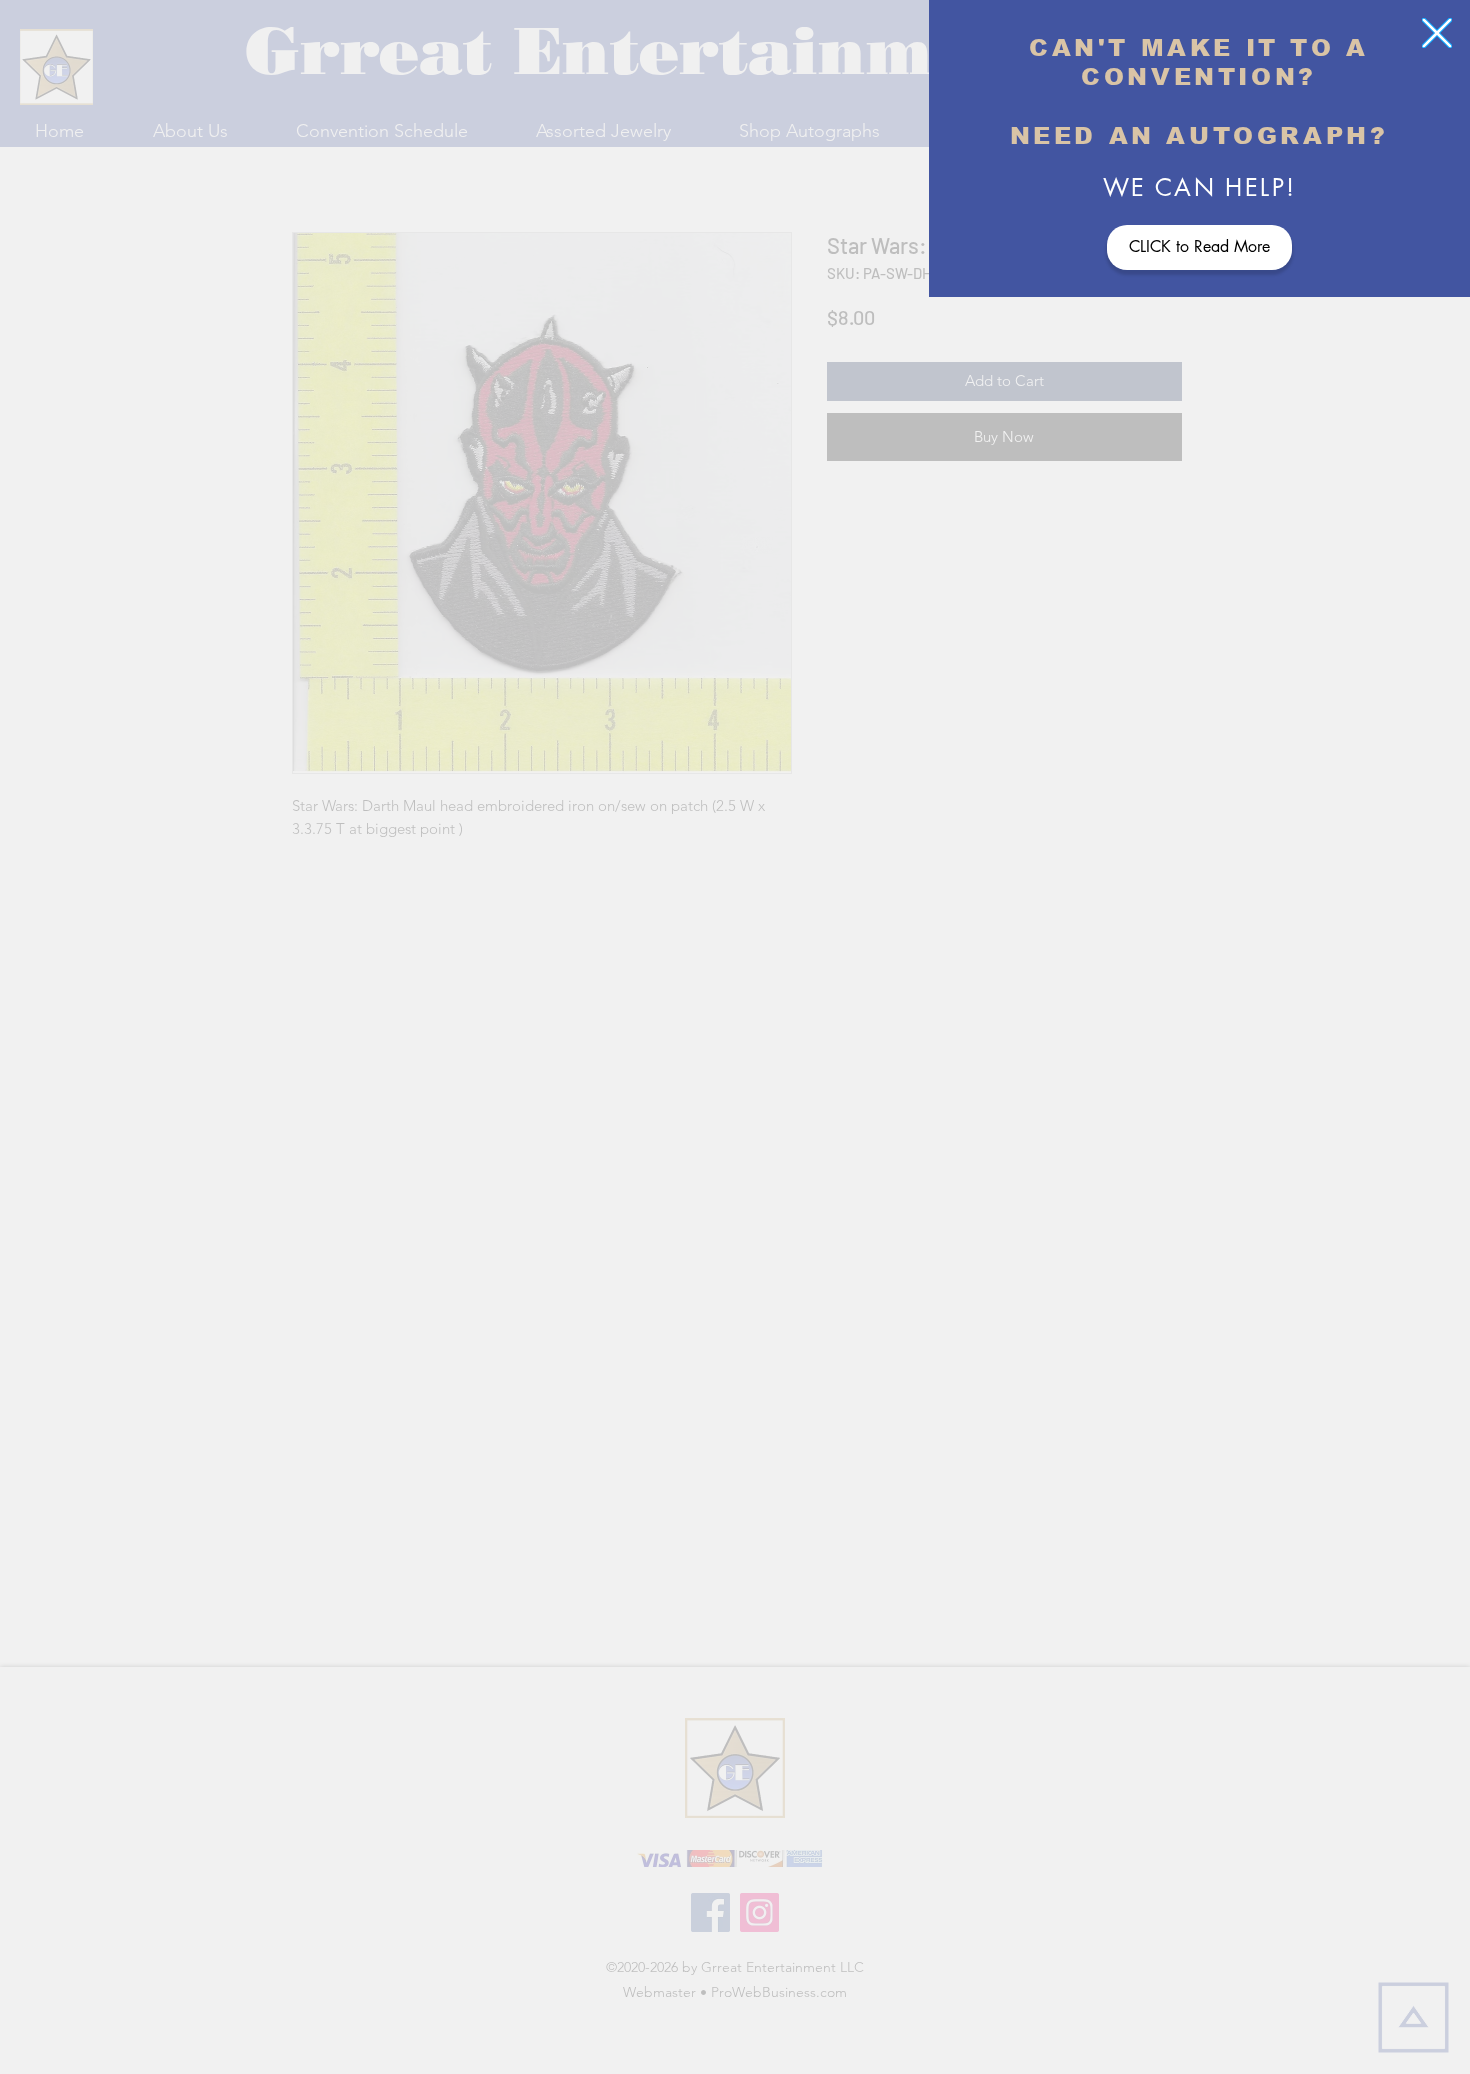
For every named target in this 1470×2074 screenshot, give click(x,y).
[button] (1437, 33)
